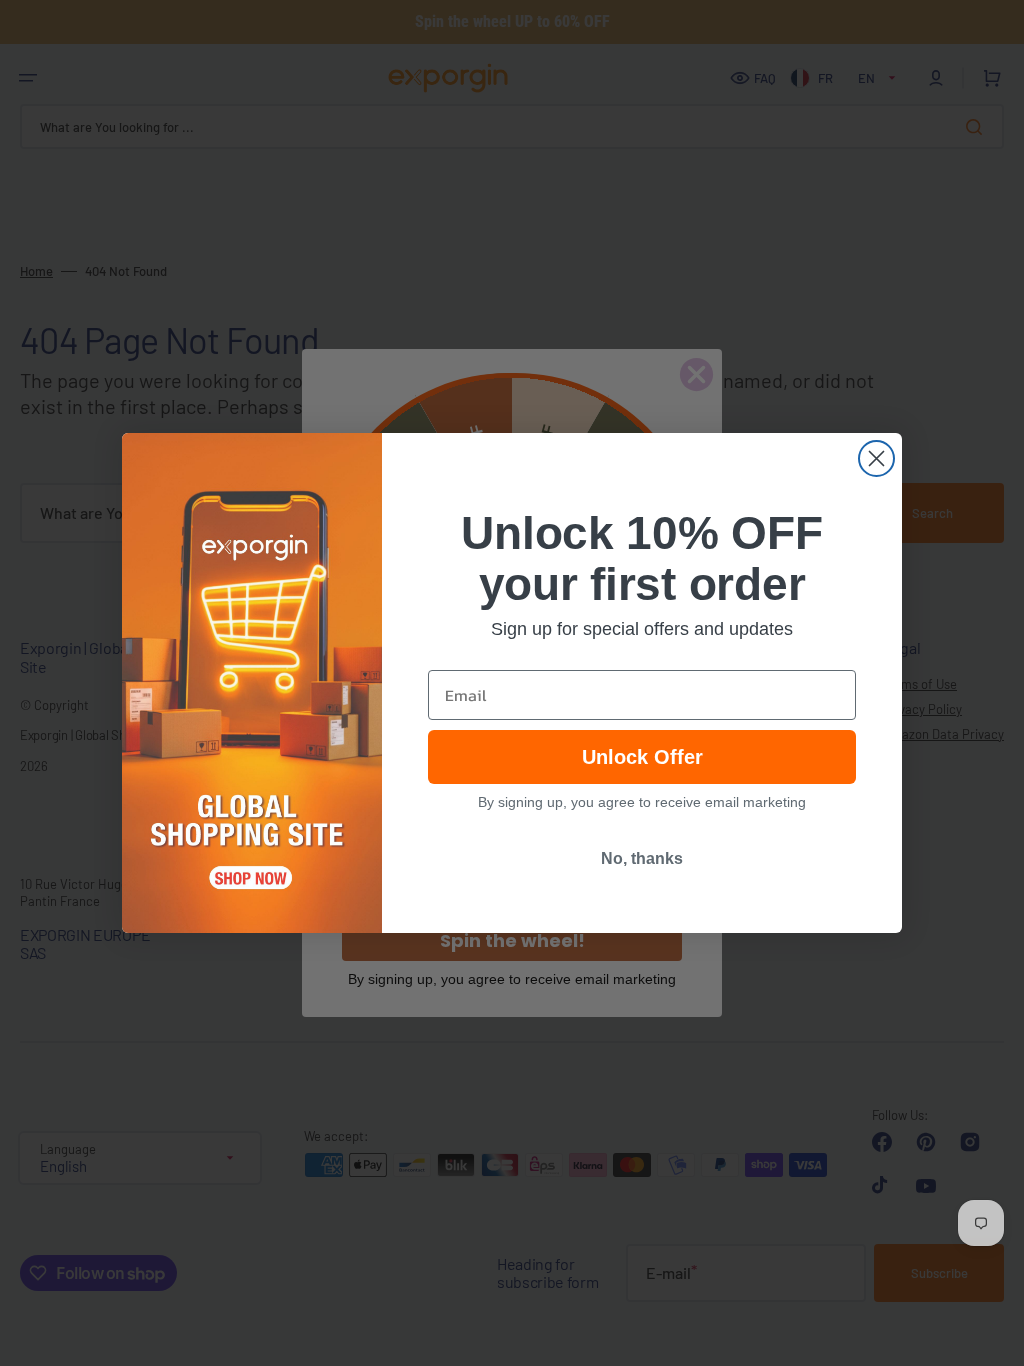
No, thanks (642, 858)
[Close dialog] (876, 458)
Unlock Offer (642, 757)
